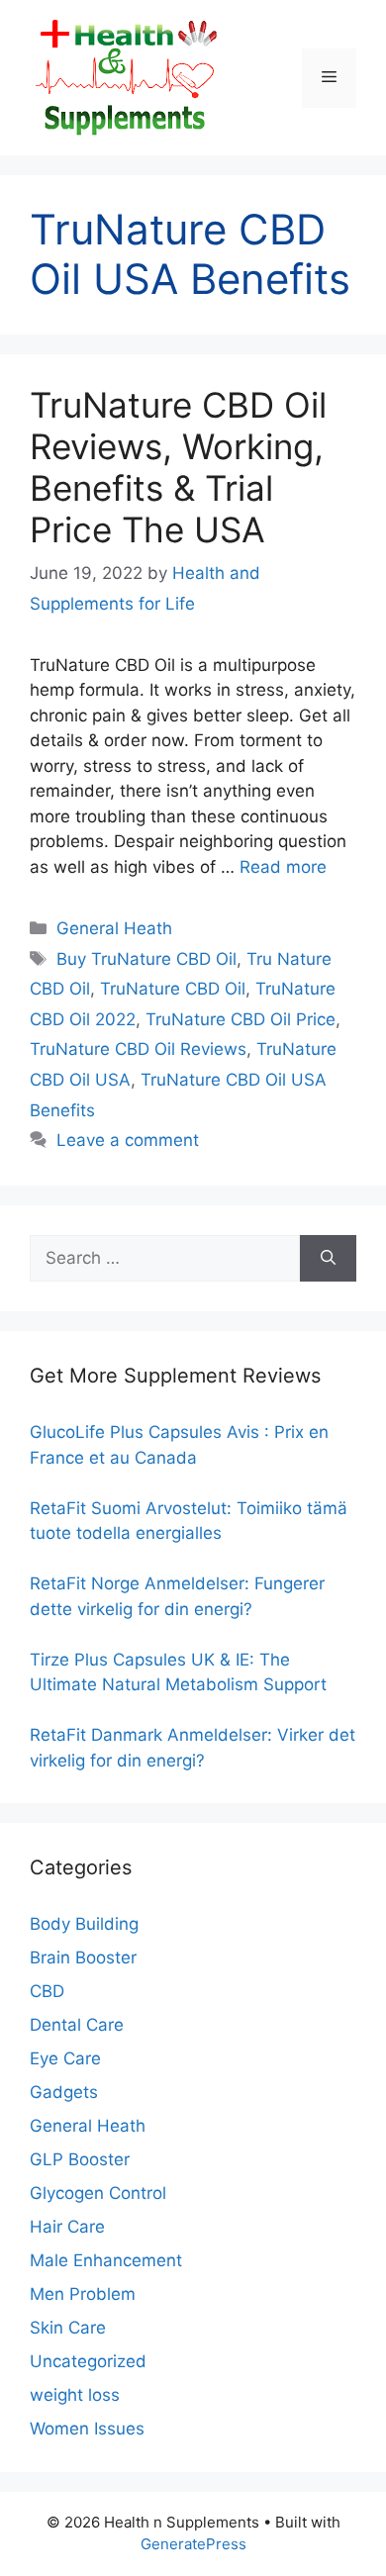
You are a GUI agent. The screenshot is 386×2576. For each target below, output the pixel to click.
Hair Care (67, 2227)
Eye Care (65, 2058)
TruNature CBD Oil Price (241, 1019)
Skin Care (68, 2328)
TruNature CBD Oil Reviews (138, 1049)
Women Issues (87, 2429)
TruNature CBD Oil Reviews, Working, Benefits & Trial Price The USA (178, 467)
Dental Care (77, 2025)
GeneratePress (193, 2544)
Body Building (84, 1924)
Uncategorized (88, 2361)
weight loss (75, 2395)
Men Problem (83, 2294)
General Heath (114, 928)
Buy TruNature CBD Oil (146, 959)
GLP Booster (80, 2159)
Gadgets (64, 2092)
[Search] (328, 1259)
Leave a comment (128, 1140)
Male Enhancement (106, 2260)
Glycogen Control (98, 2193)
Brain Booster (83, 1957)
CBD (47, 1991)
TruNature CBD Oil (173, 989)
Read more (283, 867)
